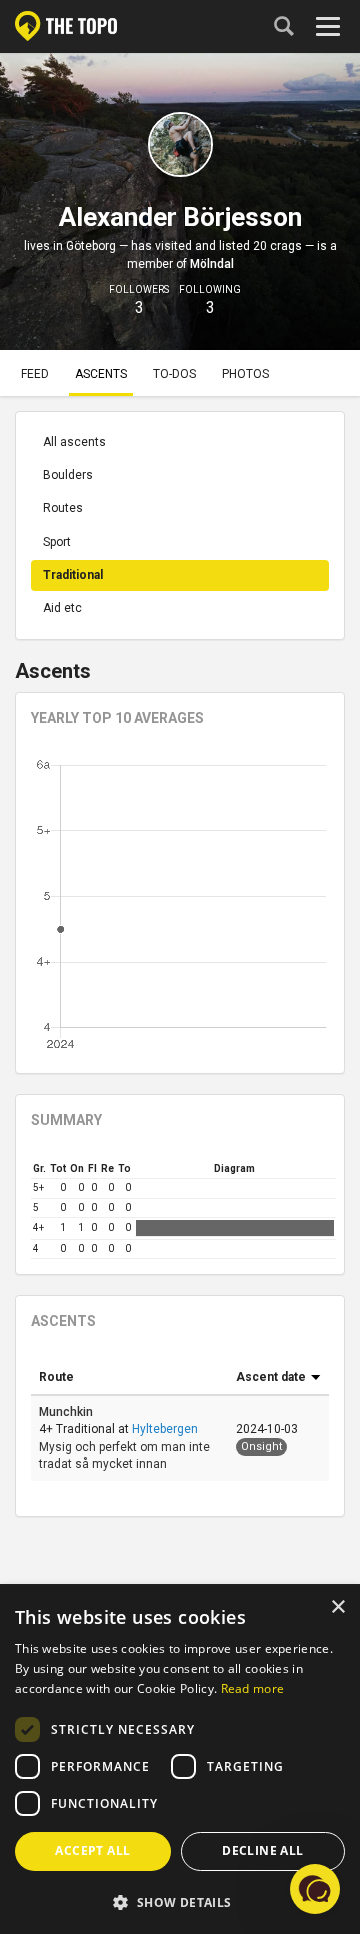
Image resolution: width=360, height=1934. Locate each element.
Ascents (101, 374)
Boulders (68, 475)
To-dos (174, 374)
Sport (57, 542)
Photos (245, 374)
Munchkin (67, 1412)
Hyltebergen (165, 1429)
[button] (180, 1901)
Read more (253, 1688)
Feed (35, 374)
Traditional (73, 575)
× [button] (337, 1607)
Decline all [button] (262, 1850)
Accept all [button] (92, 1850)
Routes (63, 508)
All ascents (74, 442)
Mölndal (212, 264)
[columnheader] (129, 1378)
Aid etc (62, 608)
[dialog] (180, 1760)
